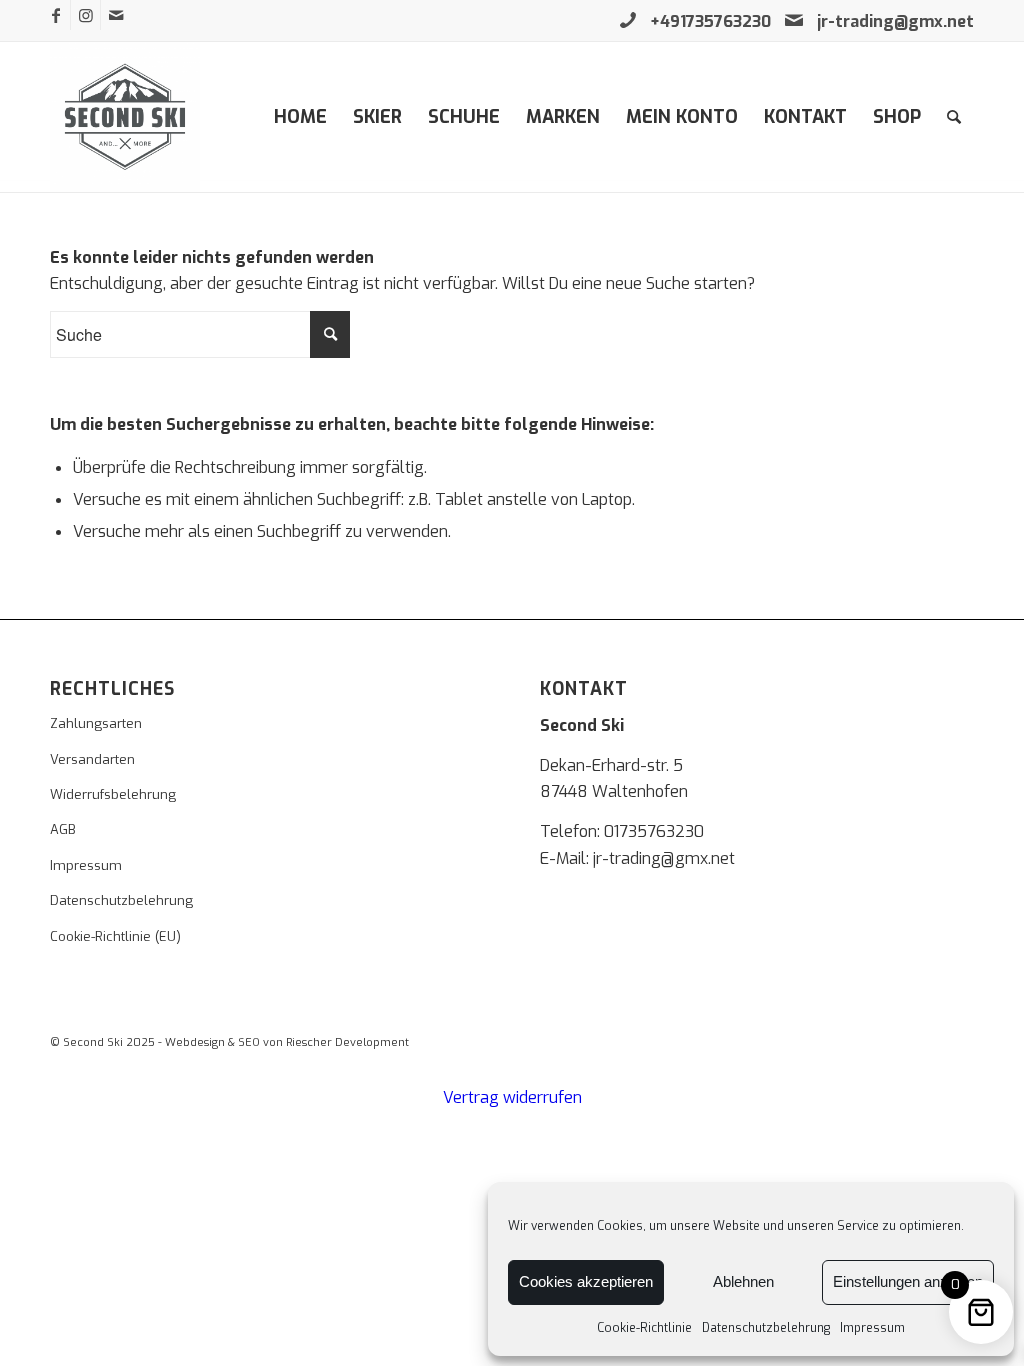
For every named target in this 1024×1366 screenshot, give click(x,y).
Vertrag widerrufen (512, 1097)
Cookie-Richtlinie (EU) (115, 936)
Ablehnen (743, 1281)
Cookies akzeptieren (586, 1281)
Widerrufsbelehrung (113, 794)
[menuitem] (300, 117)
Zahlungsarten (96, 723)
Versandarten (92, 759)
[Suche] (954, 117)
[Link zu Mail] (116, 15)
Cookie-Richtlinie (644, 1328)
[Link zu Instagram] (85, 15)
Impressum (872, 1328)
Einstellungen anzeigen (908, 1281)
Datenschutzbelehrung (766, 1328)
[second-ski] (125, 117)
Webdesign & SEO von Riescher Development (287, 1042)
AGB (63, 829)
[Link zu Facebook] (55, 15)
